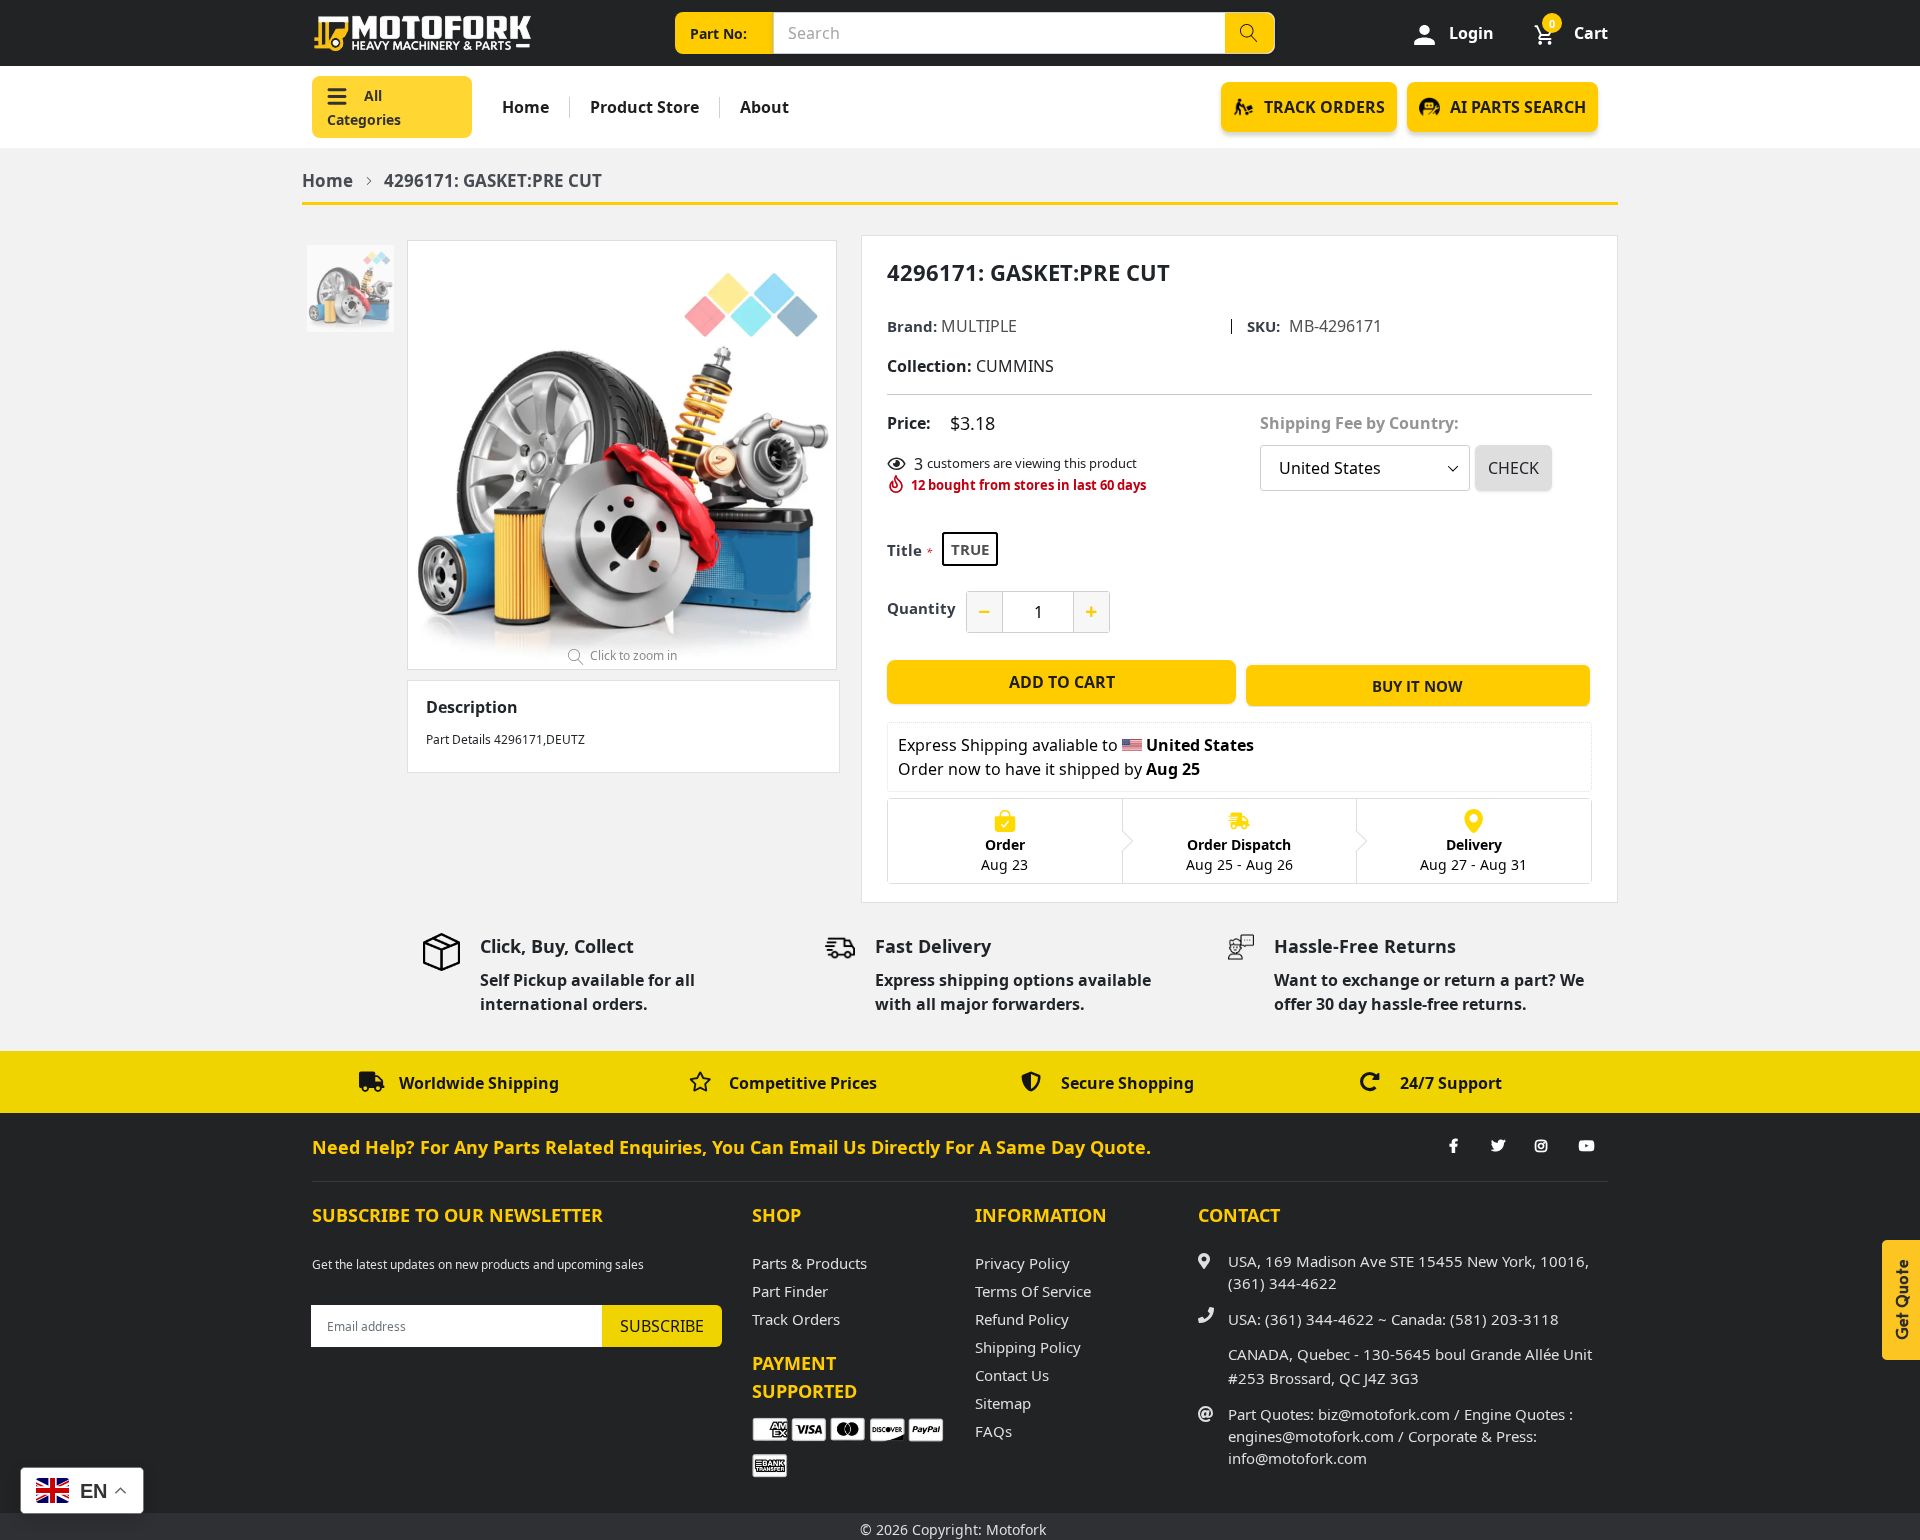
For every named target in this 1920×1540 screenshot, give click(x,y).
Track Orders (796, 1319)
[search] (1249, 33)
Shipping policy (1028, 1347)
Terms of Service (1033, 1291)
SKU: (1263, 326)
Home (525, 107)
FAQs (993, 1431)
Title (909, 550)
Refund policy (1022, 1319)
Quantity (921, 608)
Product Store (644, 107)
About (764, 107)
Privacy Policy (1022, 1263)
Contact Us (1012, 1375)
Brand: (912, 326)
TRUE (970, 549)
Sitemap (1003, 1403)
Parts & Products (809, 1263)
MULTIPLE (979, 326)
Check (1513, 468)
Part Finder (790, 1291)
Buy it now (1417, 686)
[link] (1453, 1147)
